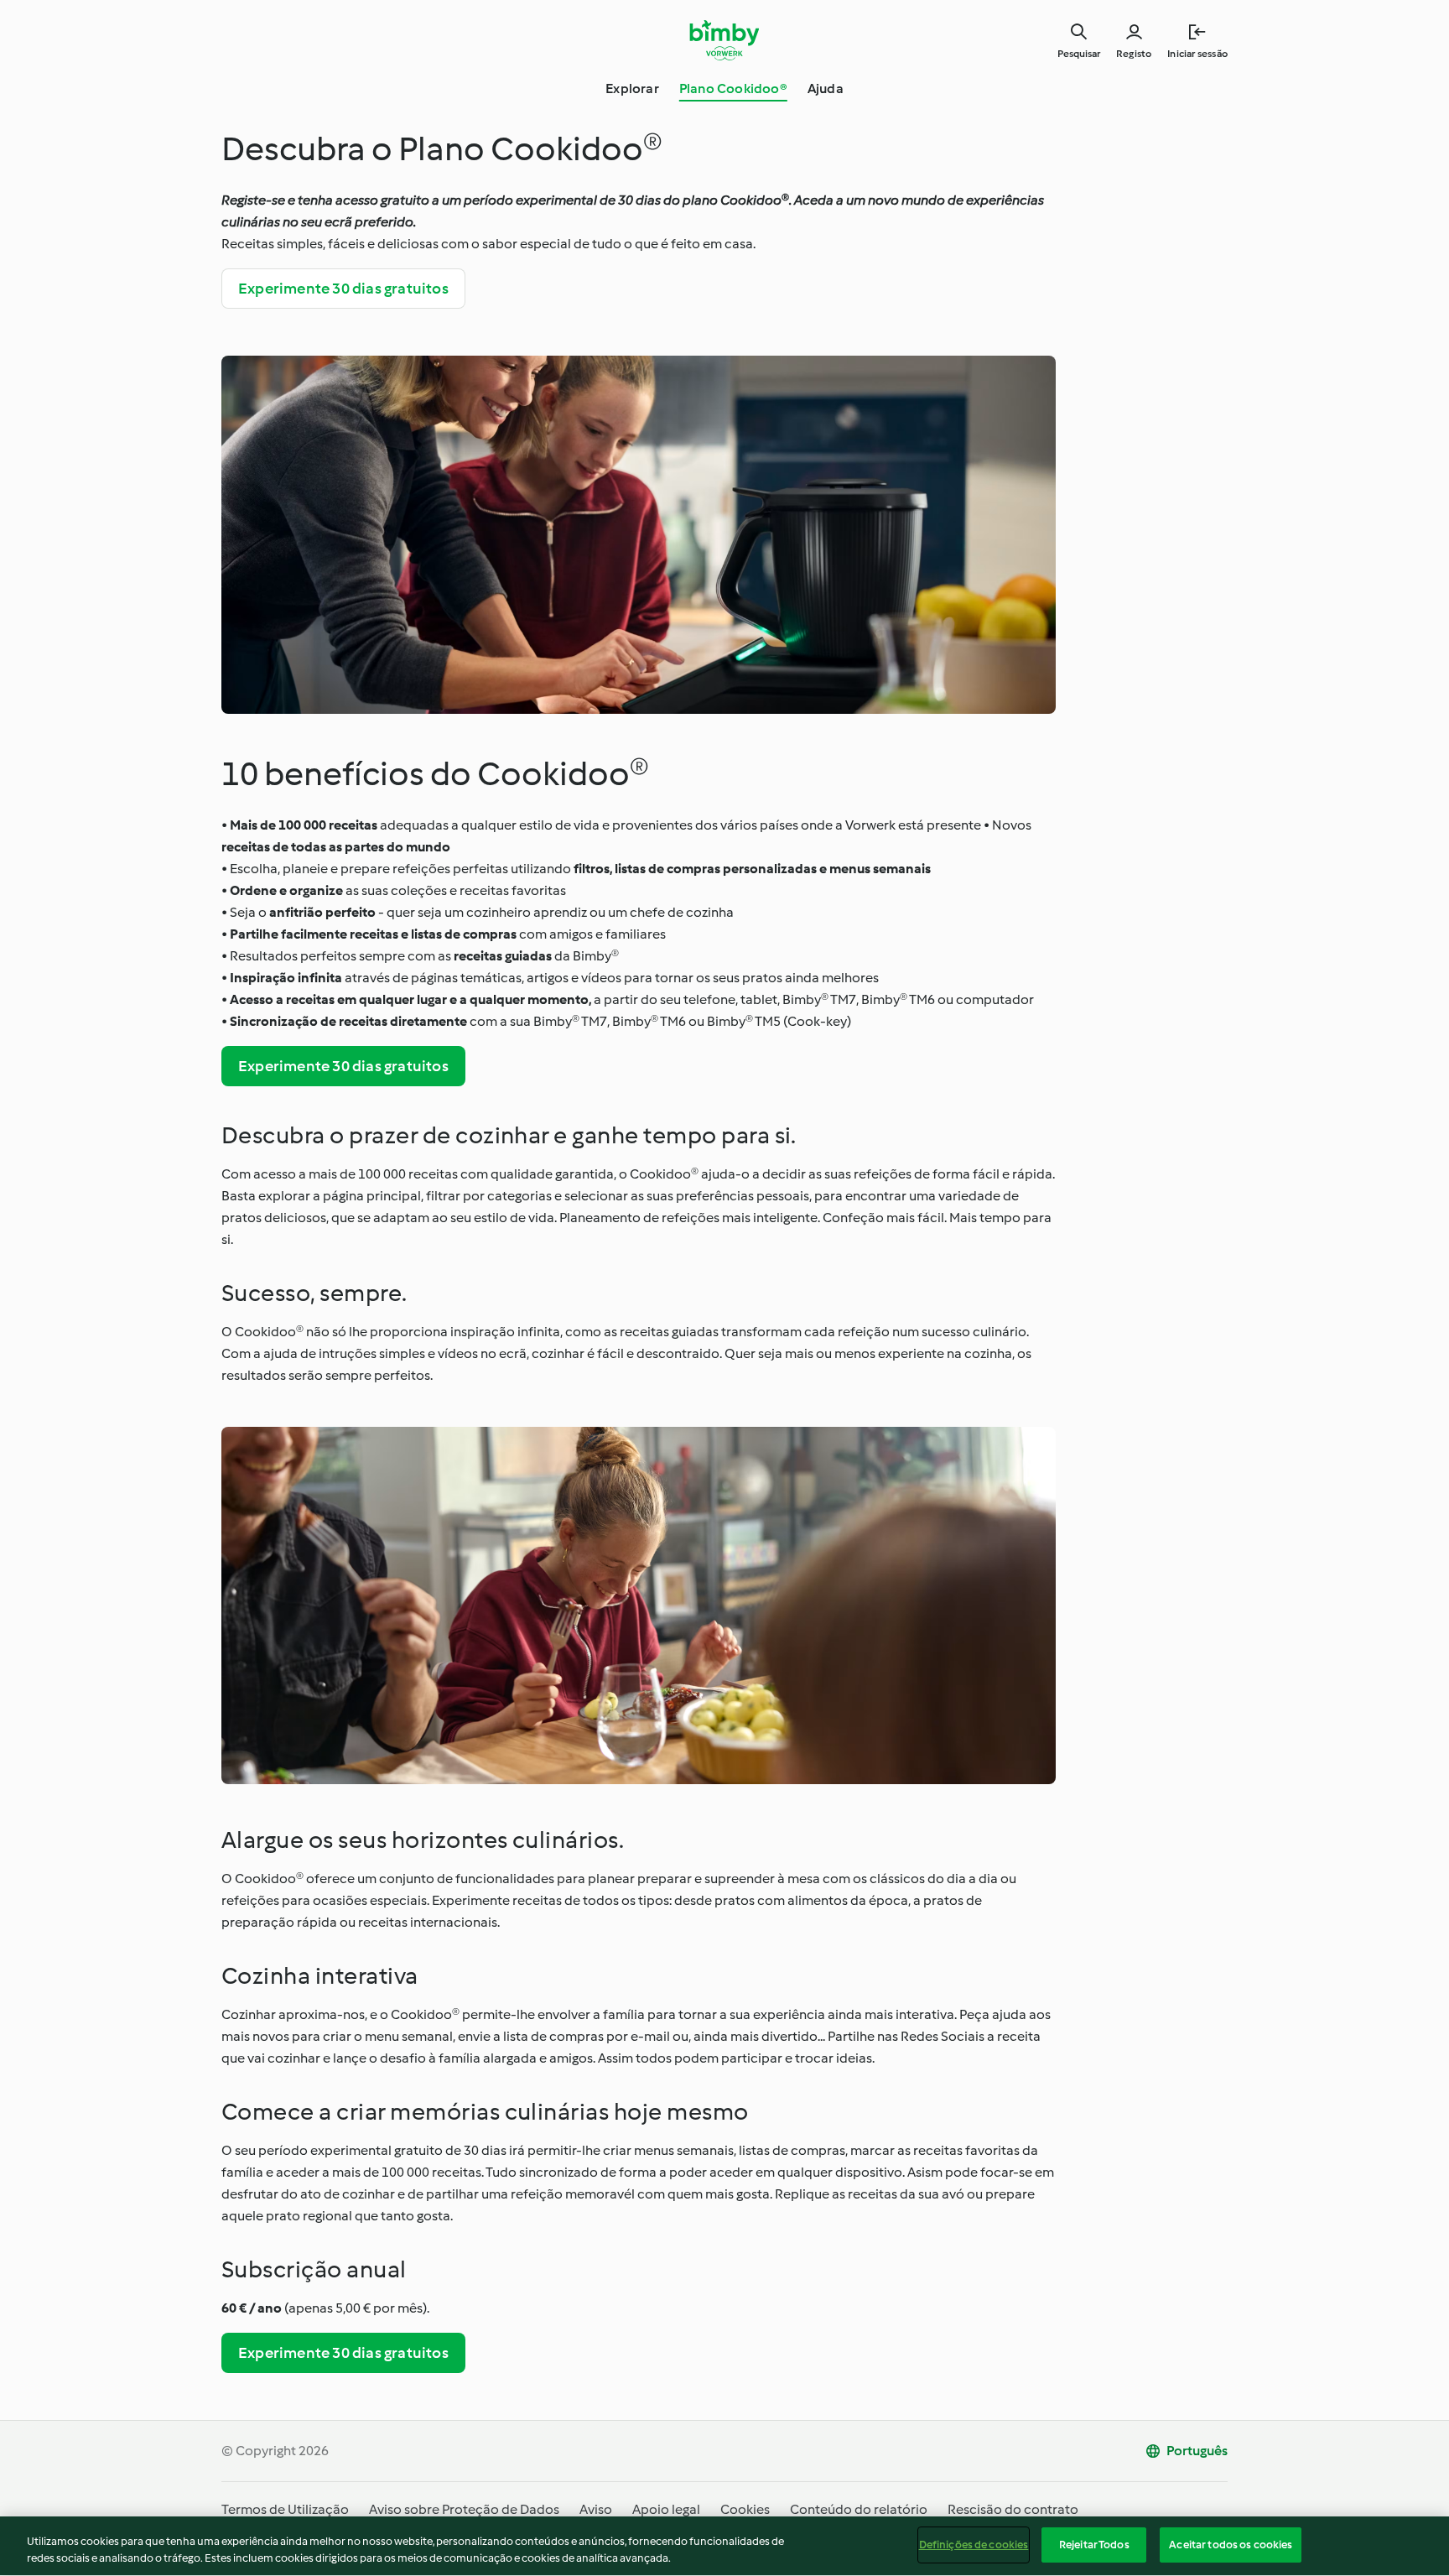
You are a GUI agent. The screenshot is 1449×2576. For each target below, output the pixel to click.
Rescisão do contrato (1013, 2509)
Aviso (596, 2509)
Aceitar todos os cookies (1231, 2545)
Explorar (632, 88)
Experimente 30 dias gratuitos (343, 289)
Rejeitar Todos (1094, 2545)
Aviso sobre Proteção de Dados (464, 2509)
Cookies (745, 2509)
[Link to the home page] (725, 40)
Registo (1134, 54)
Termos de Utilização (285, 2509)
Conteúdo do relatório (859, 2509)
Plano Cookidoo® (733, 88)
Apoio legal (666, 2509)
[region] (724, 2546)
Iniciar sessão (1197, 54)
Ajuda (826, 88)
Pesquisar (1079, 54)
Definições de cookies (974, 2545)
